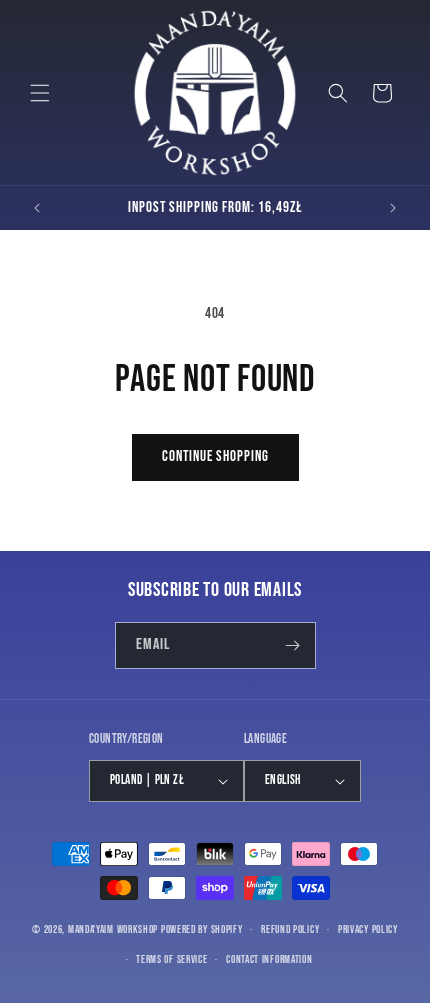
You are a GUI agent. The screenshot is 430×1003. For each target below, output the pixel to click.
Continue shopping (215, 456)
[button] (40, 93)
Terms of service (171, 959)
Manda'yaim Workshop (113, 929)
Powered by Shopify (202, 929)
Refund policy (290, 929)
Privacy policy (368, 929)
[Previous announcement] (37, 208)
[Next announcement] (393, 208)
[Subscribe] (293, 645)
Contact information (269, 959)
